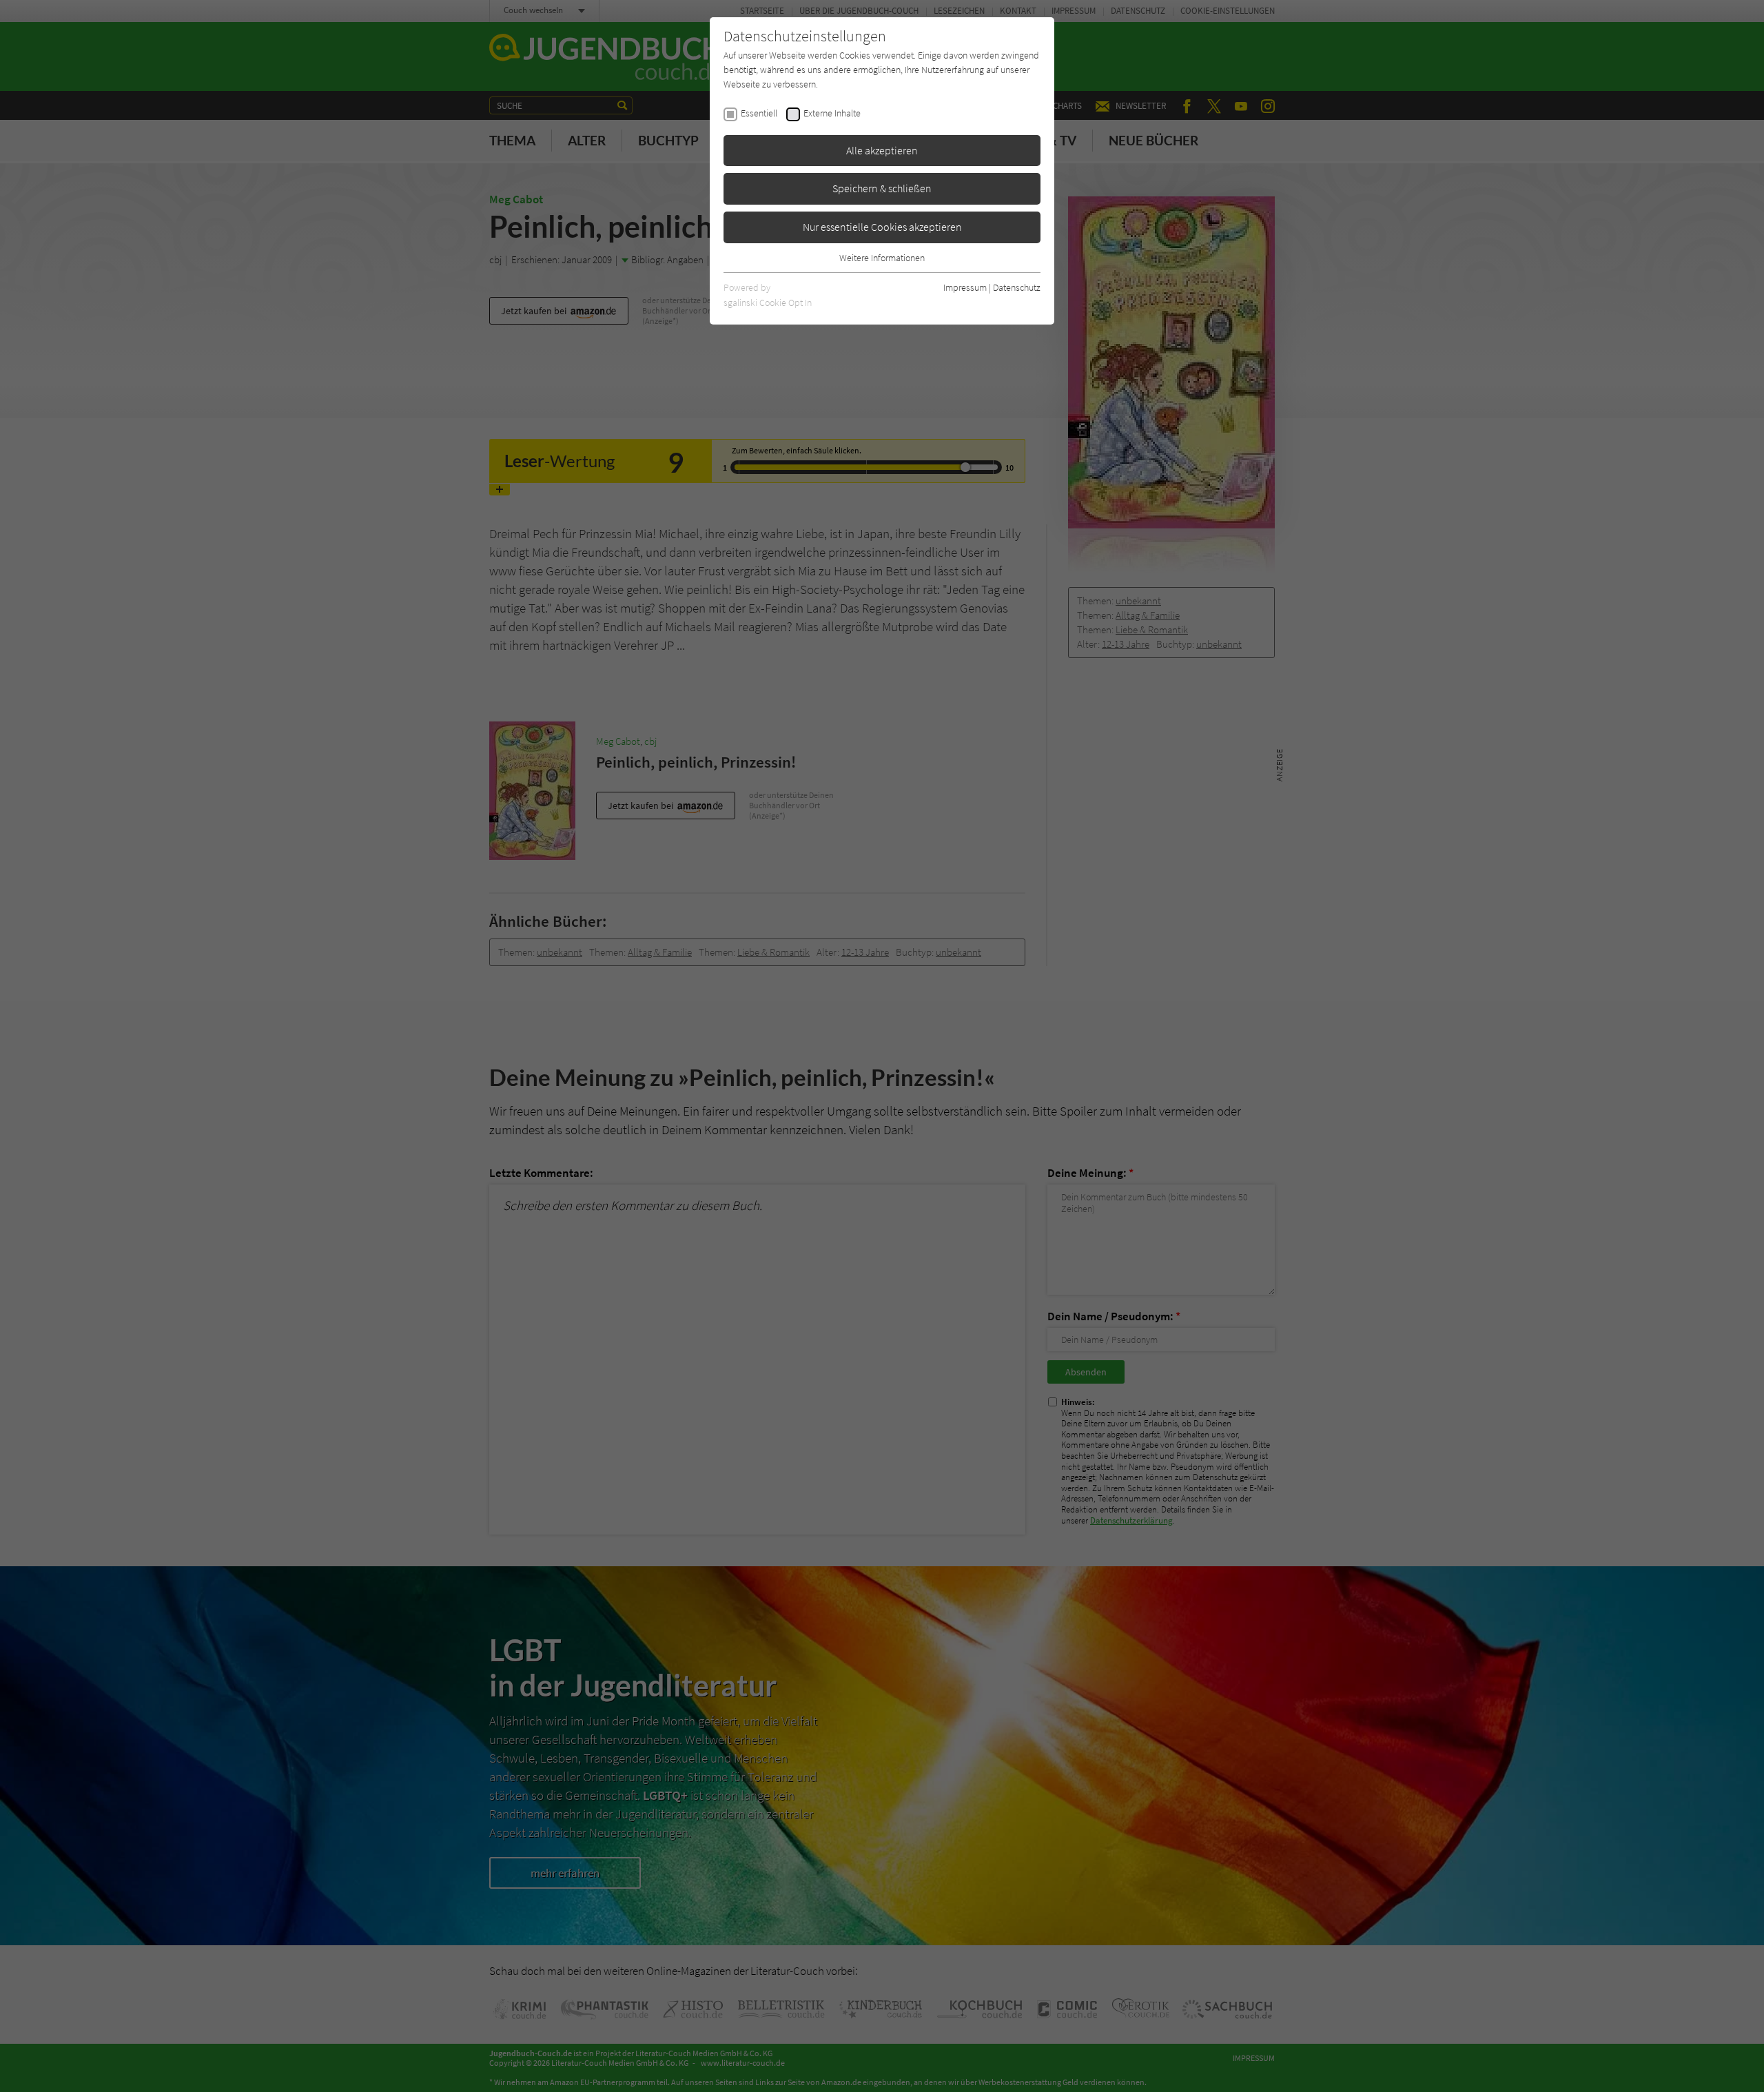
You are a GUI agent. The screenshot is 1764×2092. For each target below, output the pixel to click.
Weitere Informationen (882, 258)
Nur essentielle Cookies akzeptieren (882, 227)
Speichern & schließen (882, 188)
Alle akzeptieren (882, 150)
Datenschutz (1017, 287)
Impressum (965, 287)
